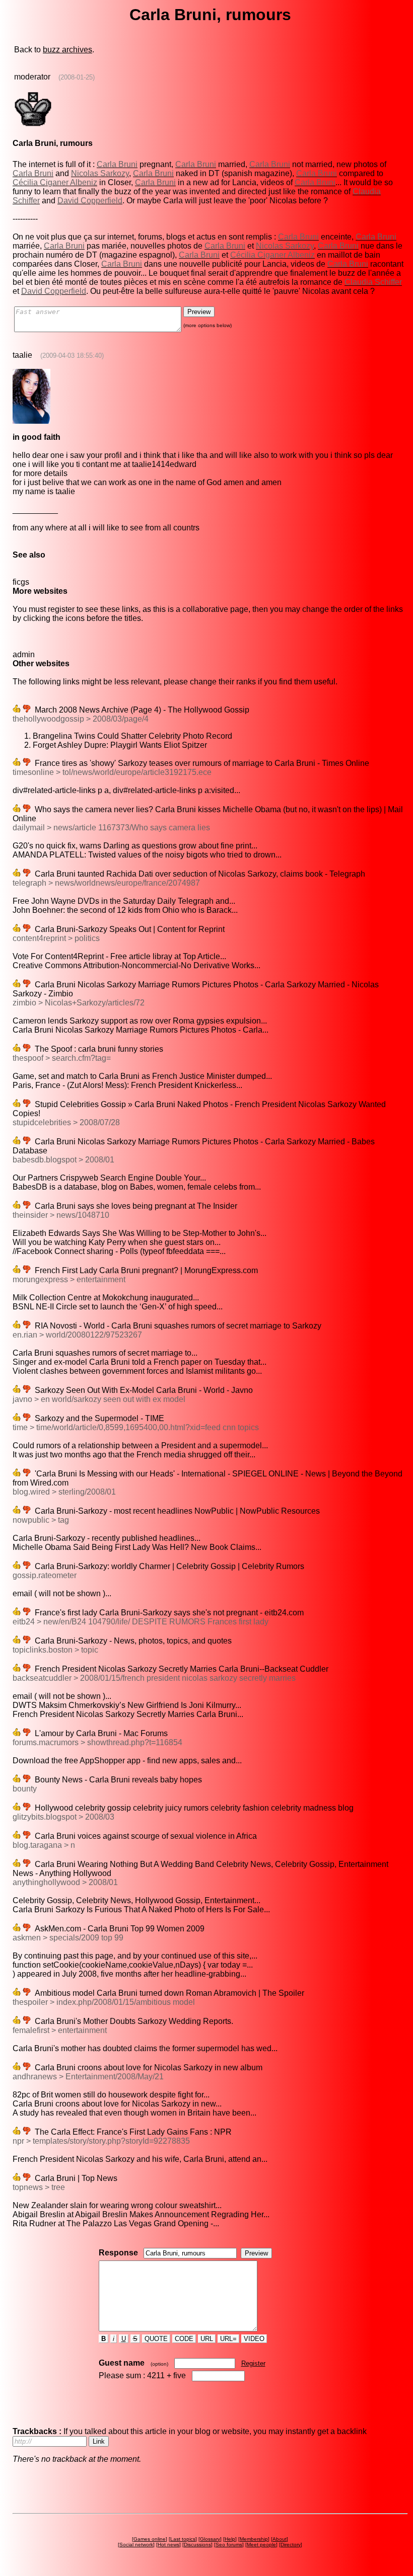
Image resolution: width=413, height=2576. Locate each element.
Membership (254, 2539)
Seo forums (229, 2545)
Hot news (168, 2545)
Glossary (210, 2539)
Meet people (261, 2545)
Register (253, 2363)
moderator (32, 77)
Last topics (183, 2539)
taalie (22, 355)
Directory (291, 2545)
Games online (150, 2539)
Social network (136, 2545)
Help (230, 2539)
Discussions (197, 2545)
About (280, 2539)
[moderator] (33, 126)
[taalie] (31, 421)
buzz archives (67, 50)
